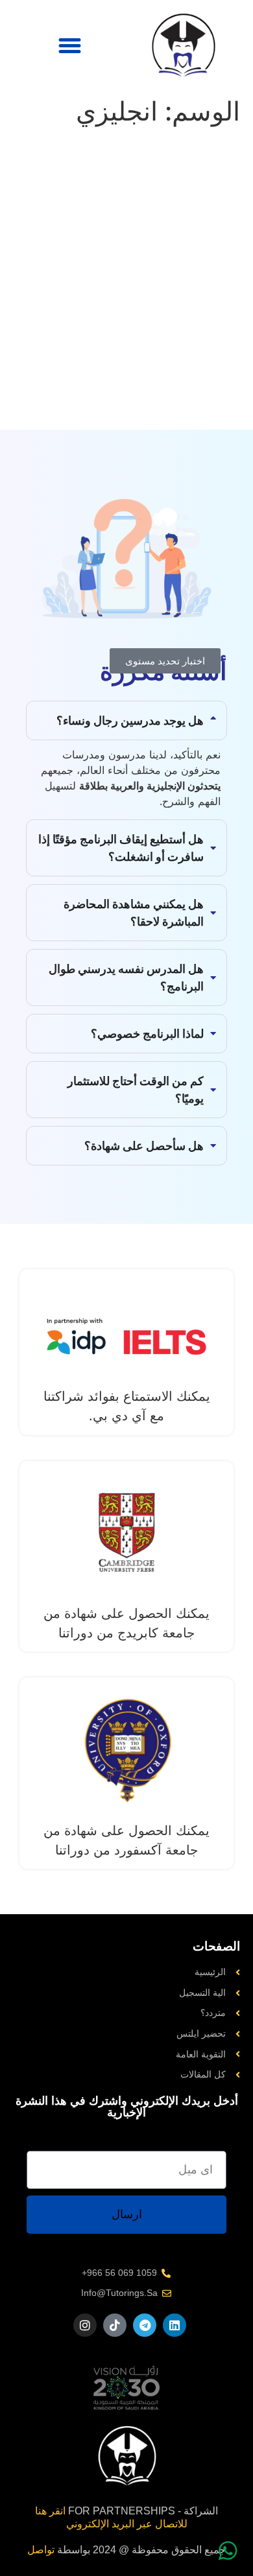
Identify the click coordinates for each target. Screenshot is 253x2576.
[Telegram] (145, 2325)
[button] (70, 45)
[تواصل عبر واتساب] (228, 2551)
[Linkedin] (175, 2325)
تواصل (41, 2550)
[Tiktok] (115, 2325)
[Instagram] (85, 2325)
